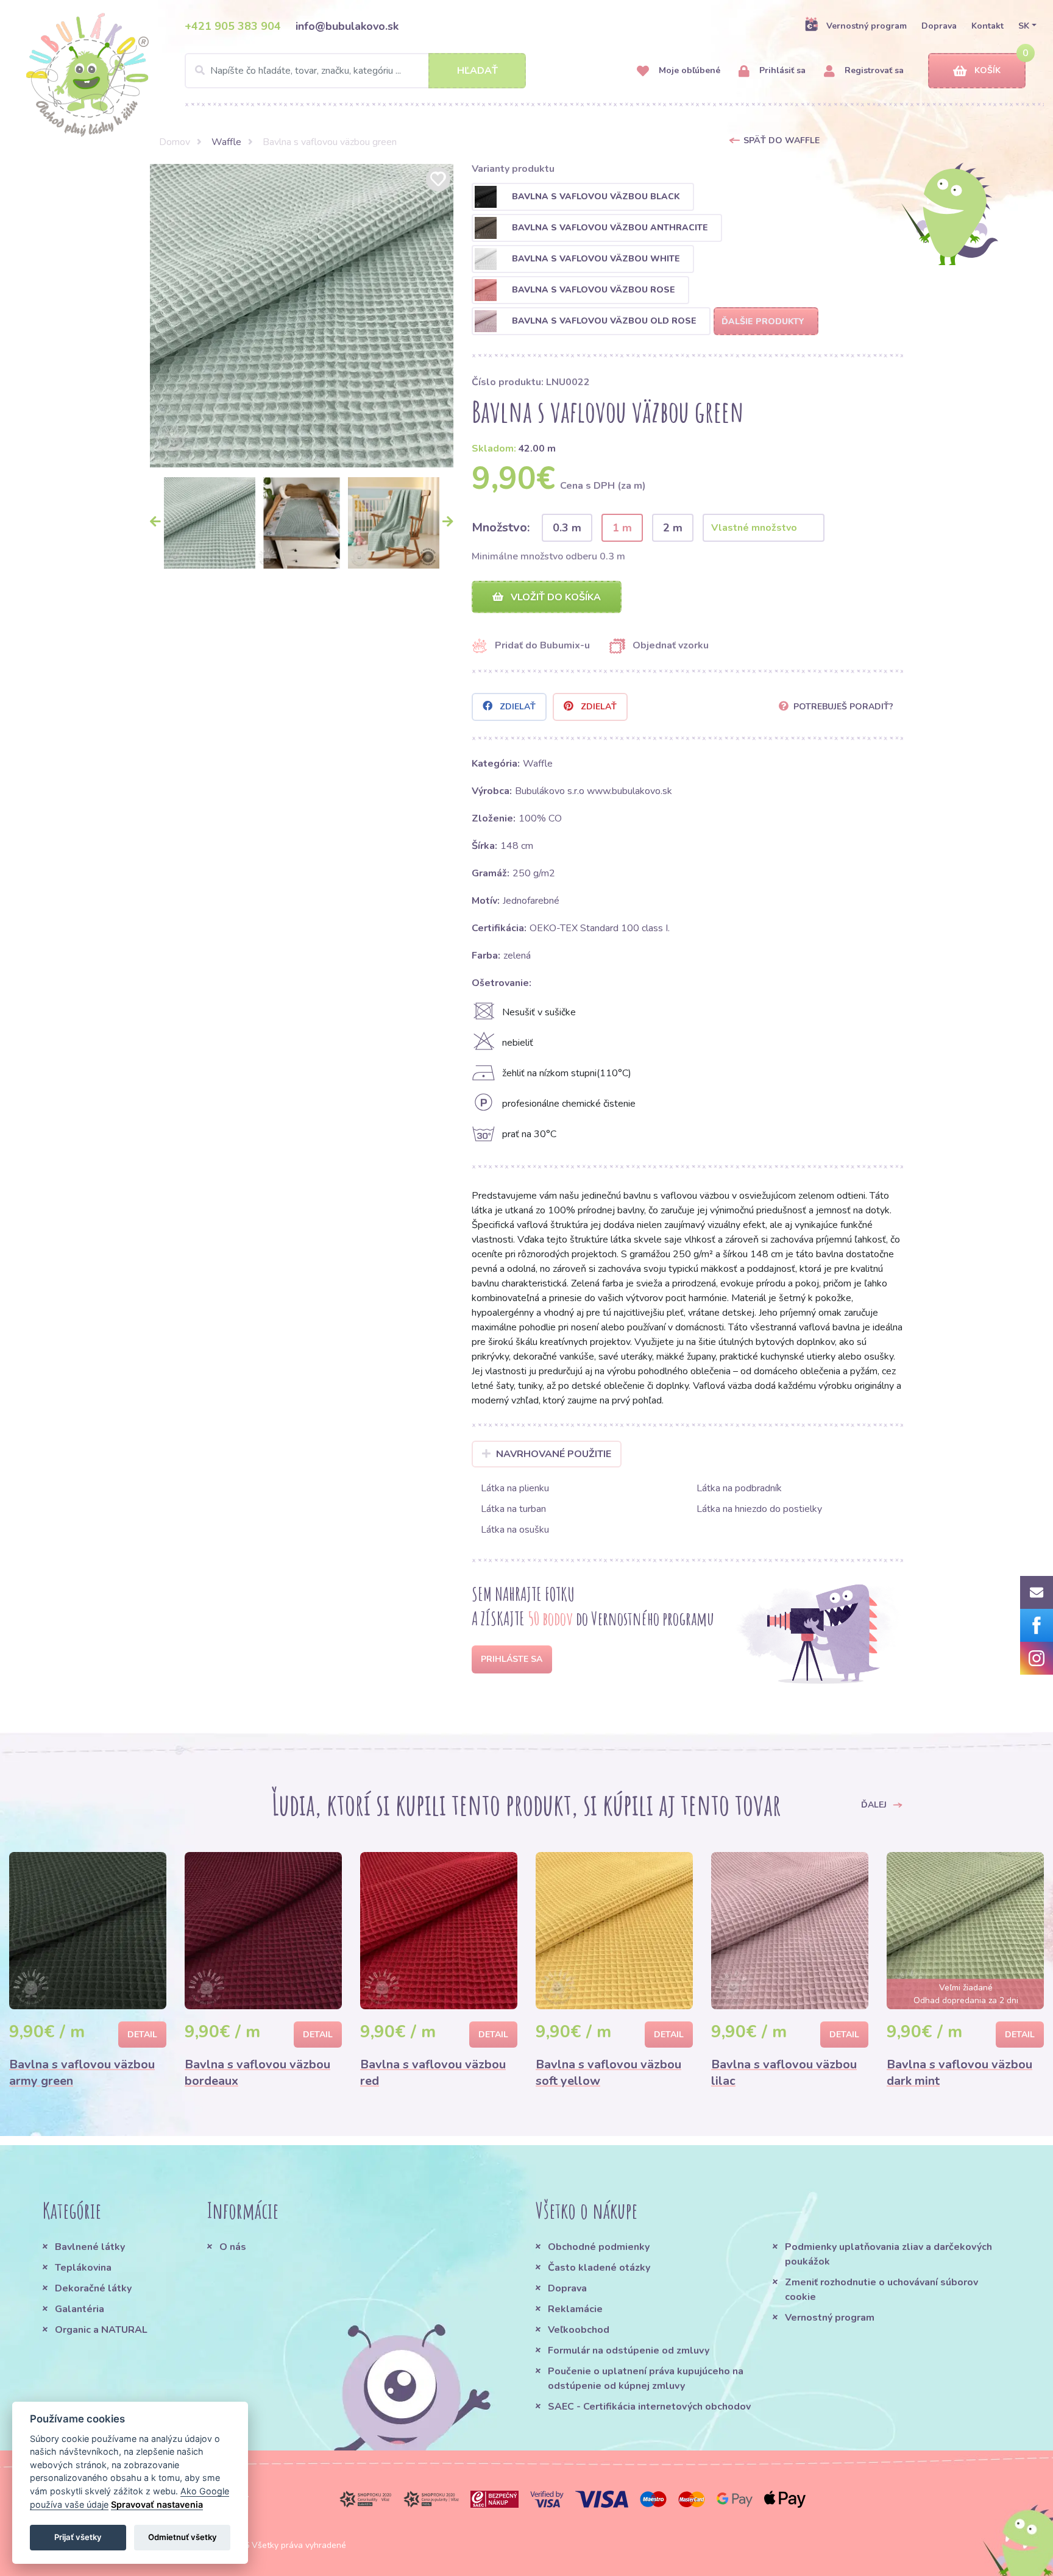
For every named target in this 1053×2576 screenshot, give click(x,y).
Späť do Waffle (782, 140)
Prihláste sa (512, 1659)
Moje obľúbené (688, 70)
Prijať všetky (78, 2537)
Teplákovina (83, 2268)
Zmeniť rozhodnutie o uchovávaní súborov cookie (881, 2290)
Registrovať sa (873, 70)
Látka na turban (513, 1509)
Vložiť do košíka (555, 597)
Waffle (226, 142)
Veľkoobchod (579, 2330)
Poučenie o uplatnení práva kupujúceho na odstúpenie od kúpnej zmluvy (646, 2379)
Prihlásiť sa (781, 70)
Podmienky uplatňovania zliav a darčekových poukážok (888, 2254)
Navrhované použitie (554, 1454)
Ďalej (875, 1804)
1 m (622, 528)
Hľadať (477, 71)
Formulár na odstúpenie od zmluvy (629, 2351)
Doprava (939, 26)
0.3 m (567, 528)
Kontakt (987, 26)
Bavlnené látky (90, 2247)
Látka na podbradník (739, 1488)
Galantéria (80, 2309)
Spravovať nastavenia (157, 2504)
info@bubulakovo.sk (347, 26)
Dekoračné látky (93, 2288)
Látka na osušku (515, 1530)
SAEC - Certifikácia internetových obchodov (649, 2407)
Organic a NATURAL (101, 2330)
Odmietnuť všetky (183, 2537)
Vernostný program (867, 26)
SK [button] (1024, 26)
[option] (302, 316)
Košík (987, 70)
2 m (673, 528)
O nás (233, 2247)
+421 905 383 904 (233, 26)
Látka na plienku (515, 1488)
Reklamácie (575, 2309)
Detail (142, 2035)
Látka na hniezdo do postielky (759, 1509)
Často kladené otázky (599, 2268)
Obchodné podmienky (599, 2247)
